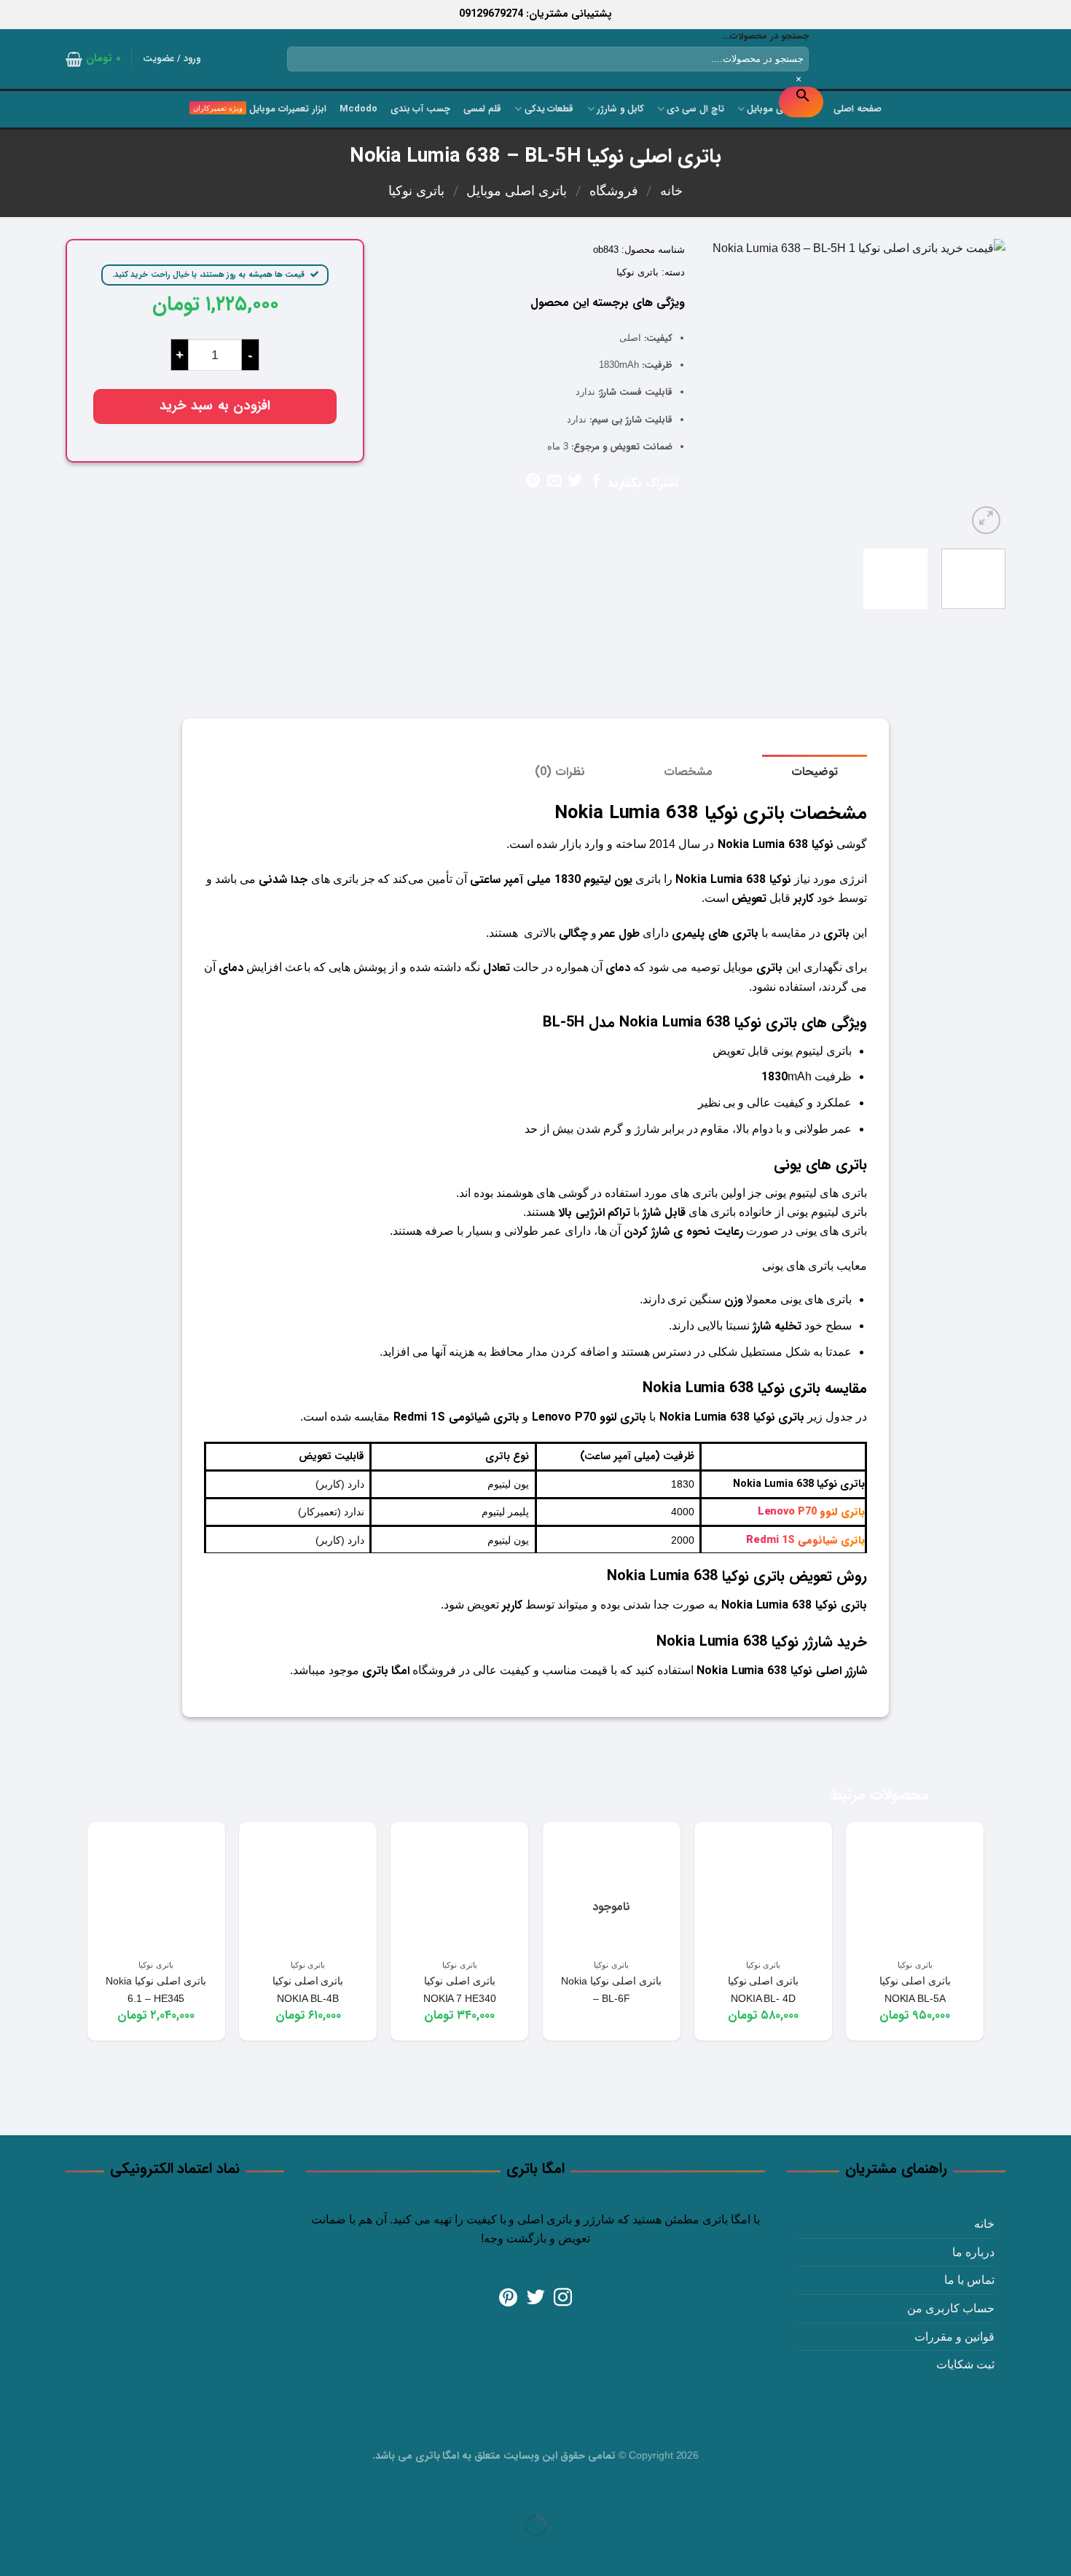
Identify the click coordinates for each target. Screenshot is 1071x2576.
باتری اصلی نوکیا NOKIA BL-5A (915, 1990)
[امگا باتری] (940, 60)
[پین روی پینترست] (533, 482)
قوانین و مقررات (954, 2337)
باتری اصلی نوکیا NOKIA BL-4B (308, 1990)
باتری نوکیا (416, 191)
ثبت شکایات (965, 2364)
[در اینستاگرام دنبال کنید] (563, 2298)
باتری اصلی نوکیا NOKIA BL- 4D (764, 1990)
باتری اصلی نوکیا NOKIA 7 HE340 (460, 1990)
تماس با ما (969, 2280)
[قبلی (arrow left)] (1057, 2551)
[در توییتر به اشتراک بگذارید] (575, 482)
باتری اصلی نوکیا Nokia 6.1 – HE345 (156, 1990)
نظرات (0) (560, 772)
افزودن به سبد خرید (215, 406)
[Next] (721, 388)
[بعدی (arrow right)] (1014, 2551)
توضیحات (815, 772)
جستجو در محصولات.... (765, 36)
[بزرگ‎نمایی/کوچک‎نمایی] (1014, 2490)
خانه (671, 191)
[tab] (815, 772)
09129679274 (491, 14)
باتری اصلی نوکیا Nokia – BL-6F (611, 1990)
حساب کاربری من (951, 2308)
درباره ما (973, 2252)
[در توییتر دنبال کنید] (536, 2298)
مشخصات (688, 772)
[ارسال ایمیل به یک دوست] (554, 482)
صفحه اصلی (858, 109)
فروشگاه (614, 191)
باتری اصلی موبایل (517, 191)
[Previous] (981, 388)
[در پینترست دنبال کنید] (508, 2298)
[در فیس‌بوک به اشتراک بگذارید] (596, 482)
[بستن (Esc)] (1057, 2490)
